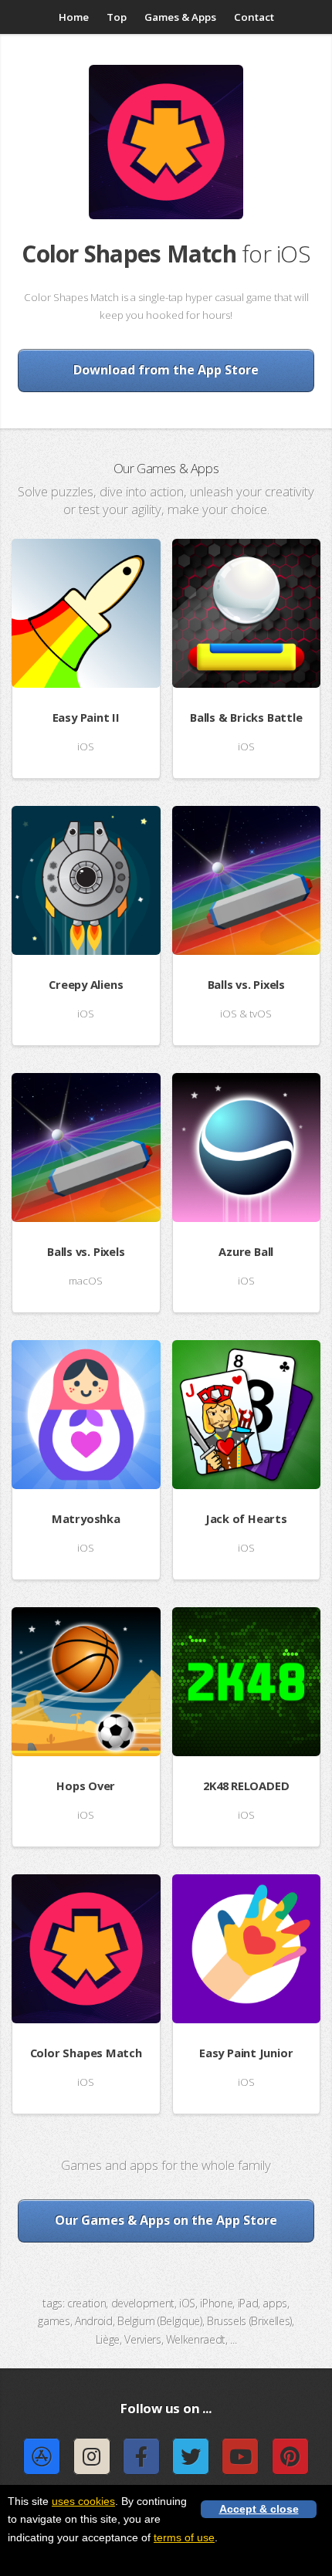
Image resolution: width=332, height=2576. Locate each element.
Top (117, 17)
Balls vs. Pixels (246, 984)
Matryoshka (86, 1518)
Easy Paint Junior (246, 2053)
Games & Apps (180, 17)
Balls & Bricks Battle (246, 717)
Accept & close (259, 2509)
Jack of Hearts (246, 1518)
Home (74, 17)
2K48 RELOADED (246, 1786)
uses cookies (83, 2501)
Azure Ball (246, 1251)
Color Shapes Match (86, 2053)
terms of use (184, 2537)
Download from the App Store (166, 370)
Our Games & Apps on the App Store (166, 2220)
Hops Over (86, 1786)
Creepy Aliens (86, 984)
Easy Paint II (86, 717)
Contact (254, 17)
